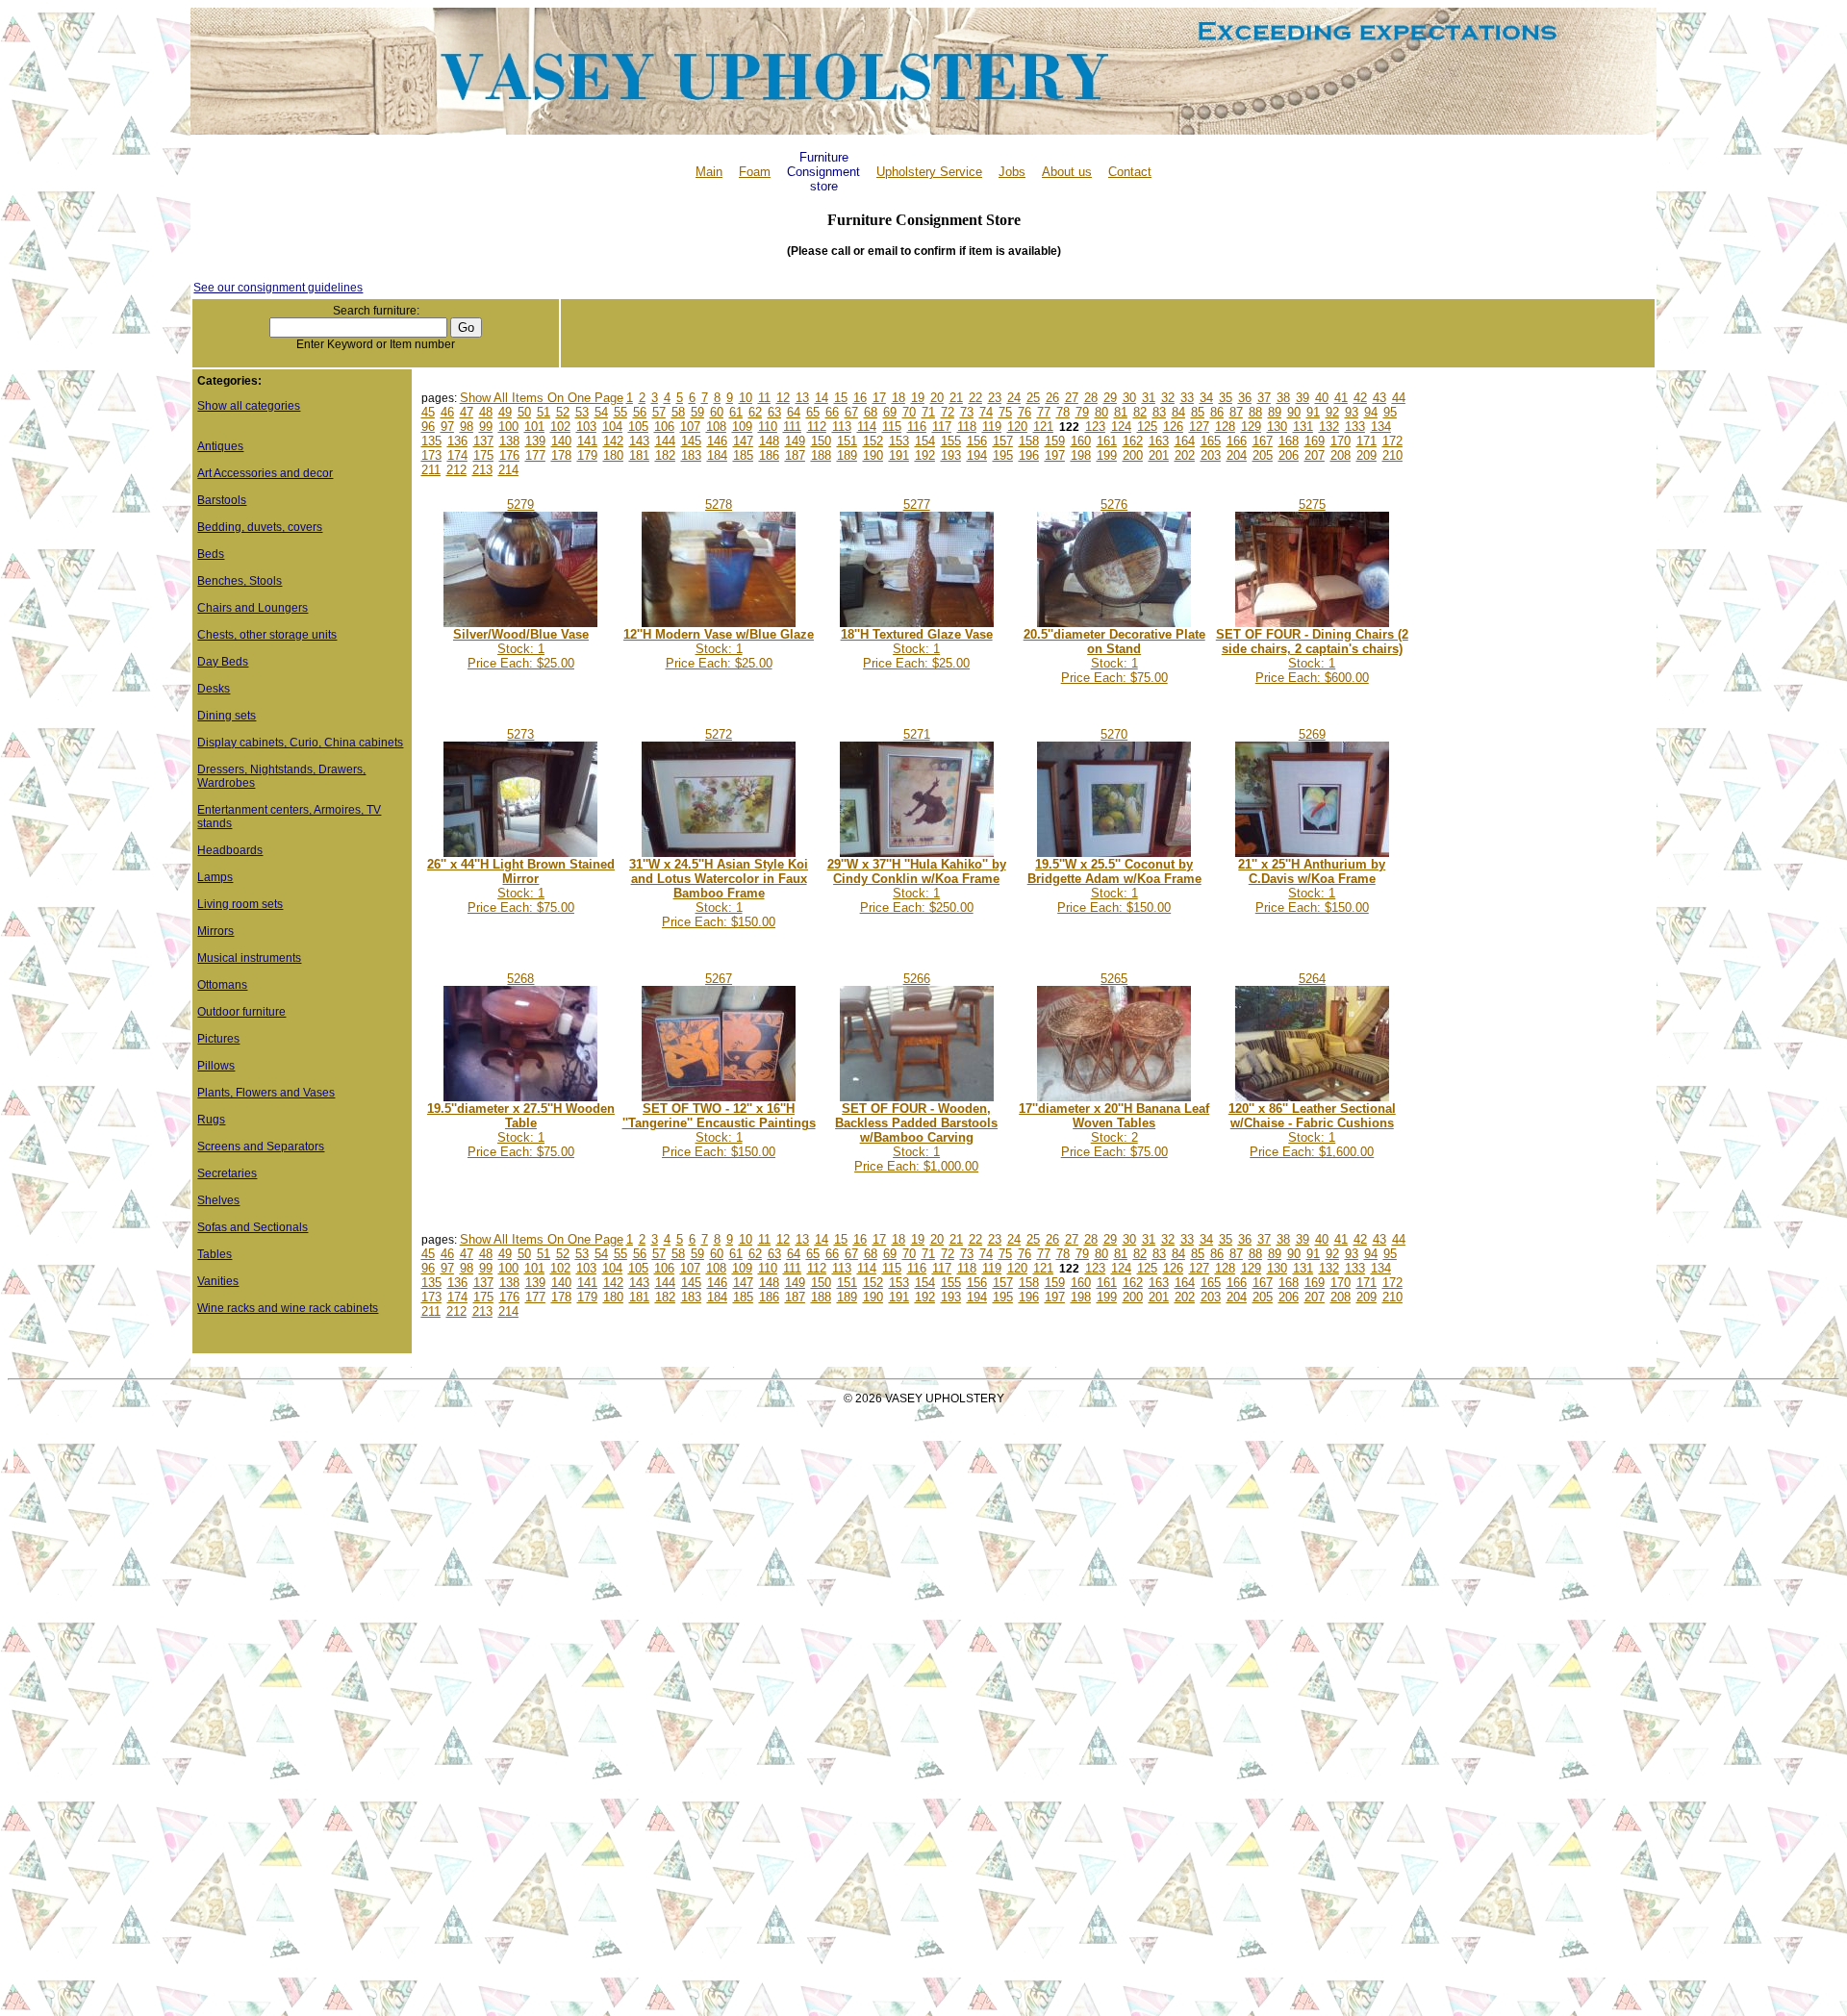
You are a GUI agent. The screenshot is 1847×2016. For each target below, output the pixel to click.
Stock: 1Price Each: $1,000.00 (916, 1137)
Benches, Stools (240, 581)
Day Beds (223, 662)
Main (709, 172)
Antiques (220, 446)
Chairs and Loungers (253, 608)
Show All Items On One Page (542, 398)
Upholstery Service (929, 172)
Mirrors (215, 931)
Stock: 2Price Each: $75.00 (1114, 1130)
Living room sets (240, 904)
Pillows (216, 1066)
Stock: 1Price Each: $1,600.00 (1312, 1130)
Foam (755, 172)
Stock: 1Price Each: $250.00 (917, 886)
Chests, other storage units (267, 635)
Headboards (230, 850)
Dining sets (227, 716)
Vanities (218, 1281)
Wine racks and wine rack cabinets (288, 1308)
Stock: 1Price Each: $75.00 (1114, 656)
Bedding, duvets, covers (260, 527)
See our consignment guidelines (278, 288)
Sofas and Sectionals (253, 1227)
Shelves (218, 1200)
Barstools (222, 500)
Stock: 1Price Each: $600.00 (1312, 656)
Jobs (1012, 172)
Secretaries (227, 1173)
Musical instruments (249, 958)
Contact (1130, 172)
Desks (214, 689)
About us (1067, 172)
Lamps (215, 877)
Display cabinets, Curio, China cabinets (300, 743)
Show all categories (249, 406)
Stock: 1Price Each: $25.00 (521, 649)
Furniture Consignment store (823, 172)
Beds (211, 554)
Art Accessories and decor (265, 473)
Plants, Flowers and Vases (266, 1093)
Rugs (211, 1120)
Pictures (218, 1039)
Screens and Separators (261, 1147)
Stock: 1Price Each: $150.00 (719, 893)
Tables (215, 1254)
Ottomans (222, 985)
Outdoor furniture (241, 1012)
